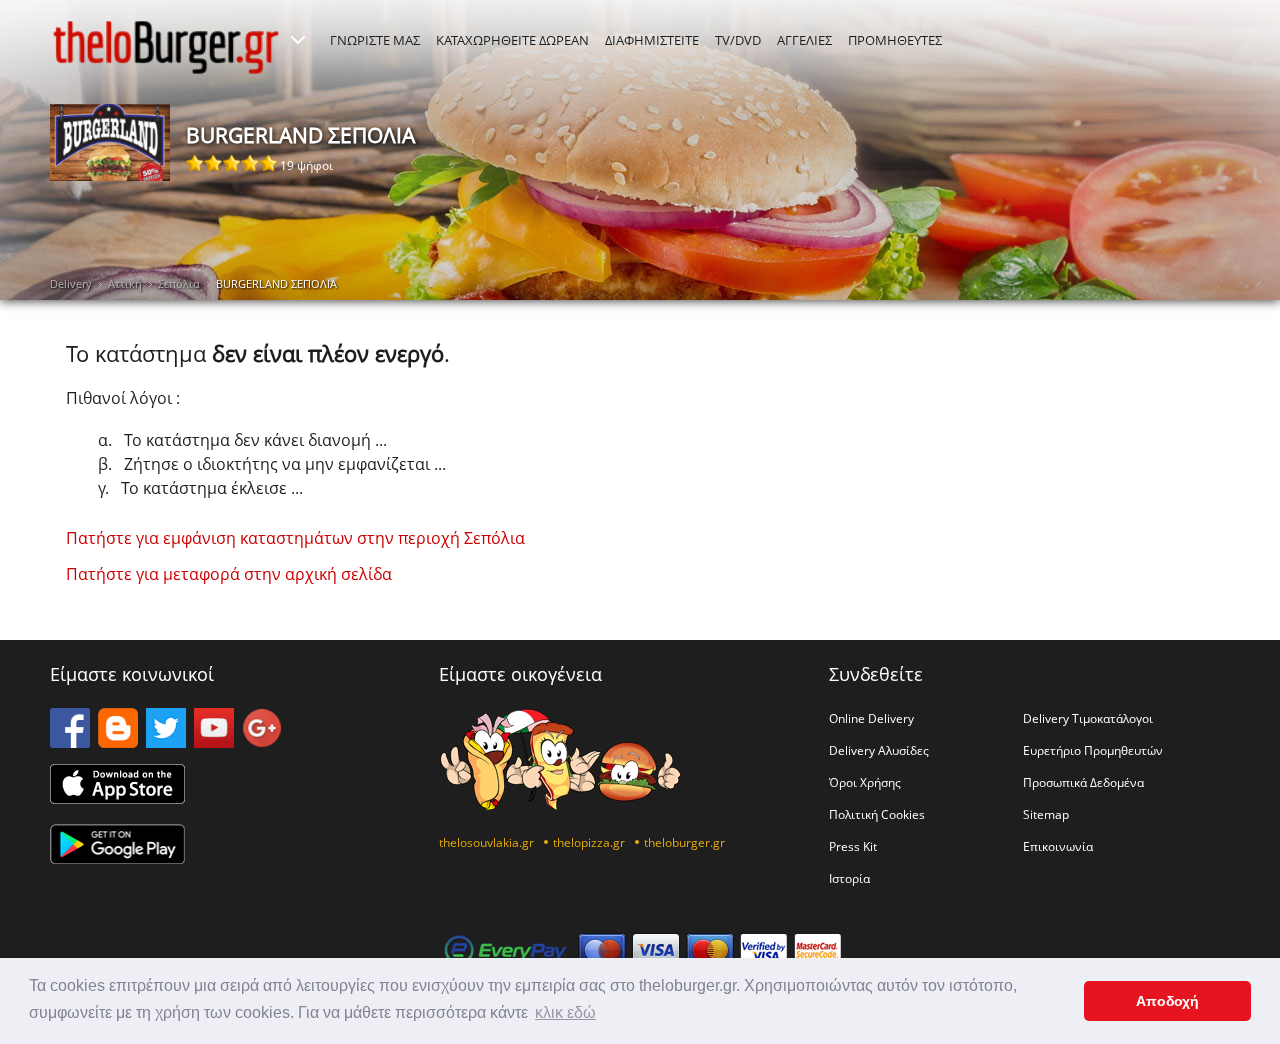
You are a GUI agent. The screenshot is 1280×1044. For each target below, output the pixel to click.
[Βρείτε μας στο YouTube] (214, 742)
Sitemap (1046, 814)
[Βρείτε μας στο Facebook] (70, 742)
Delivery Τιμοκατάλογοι (1088, 718)
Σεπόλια (179, 283)
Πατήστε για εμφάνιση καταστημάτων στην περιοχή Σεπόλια (295, 538)
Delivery (71, 283)
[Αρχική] (166, 47)
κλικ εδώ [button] (565, 1012)
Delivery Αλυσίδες (879, 750)
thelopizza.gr (589, 842)
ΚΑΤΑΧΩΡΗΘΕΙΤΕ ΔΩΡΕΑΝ (512, 40)
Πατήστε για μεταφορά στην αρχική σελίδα (229, 574)
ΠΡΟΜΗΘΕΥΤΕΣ (895, 40)
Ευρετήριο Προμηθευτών (1093, 750)
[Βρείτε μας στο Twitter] (166, 742)
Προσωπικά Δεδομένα (1083, 782)
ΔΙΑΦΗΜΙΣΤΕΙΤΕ (652, 40)
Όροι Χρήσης (865, 782)
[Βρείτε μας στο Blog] (118, 742)
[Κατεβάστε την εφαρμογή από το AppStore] (117, 798)
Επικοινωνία (1058, 846)
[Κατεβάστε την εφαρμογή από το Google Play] (117, 858)
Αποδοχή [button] (1167, 1001)
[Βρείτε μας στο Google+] (262, 742)
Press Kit (853, 846)
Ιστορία (849, 878)
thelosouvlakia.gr (486, 842)
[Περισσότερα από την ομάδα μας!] (298, 40)
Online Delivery (871, 718)
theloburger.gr (684, 842)
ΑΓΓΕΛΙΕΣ (804, 40)
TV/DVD (738, 40)
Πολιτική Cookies (877, 814)
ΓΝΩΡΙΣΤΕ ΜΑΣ (375, 40)
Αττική (125, 283)
